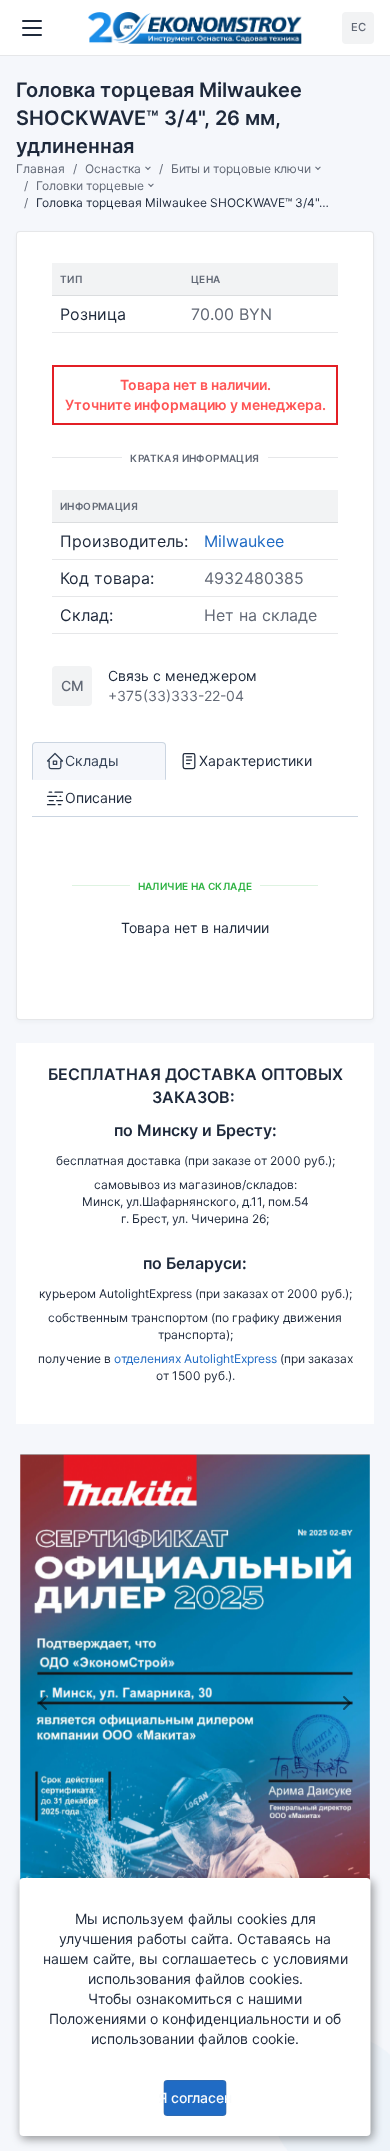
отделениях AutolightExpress (195, 1358)
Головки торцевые (90, 185)
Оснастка (113, 168)
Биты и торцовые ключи (241, 168)
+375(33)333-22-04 (176, 695)
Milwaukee (244, 541)
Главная (40, 168)
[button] (43, 1702)
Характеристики (255, 760)
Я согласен (195, 2097)
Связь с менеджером (182, 675)
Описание (98, 797)
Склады (92, 760)
